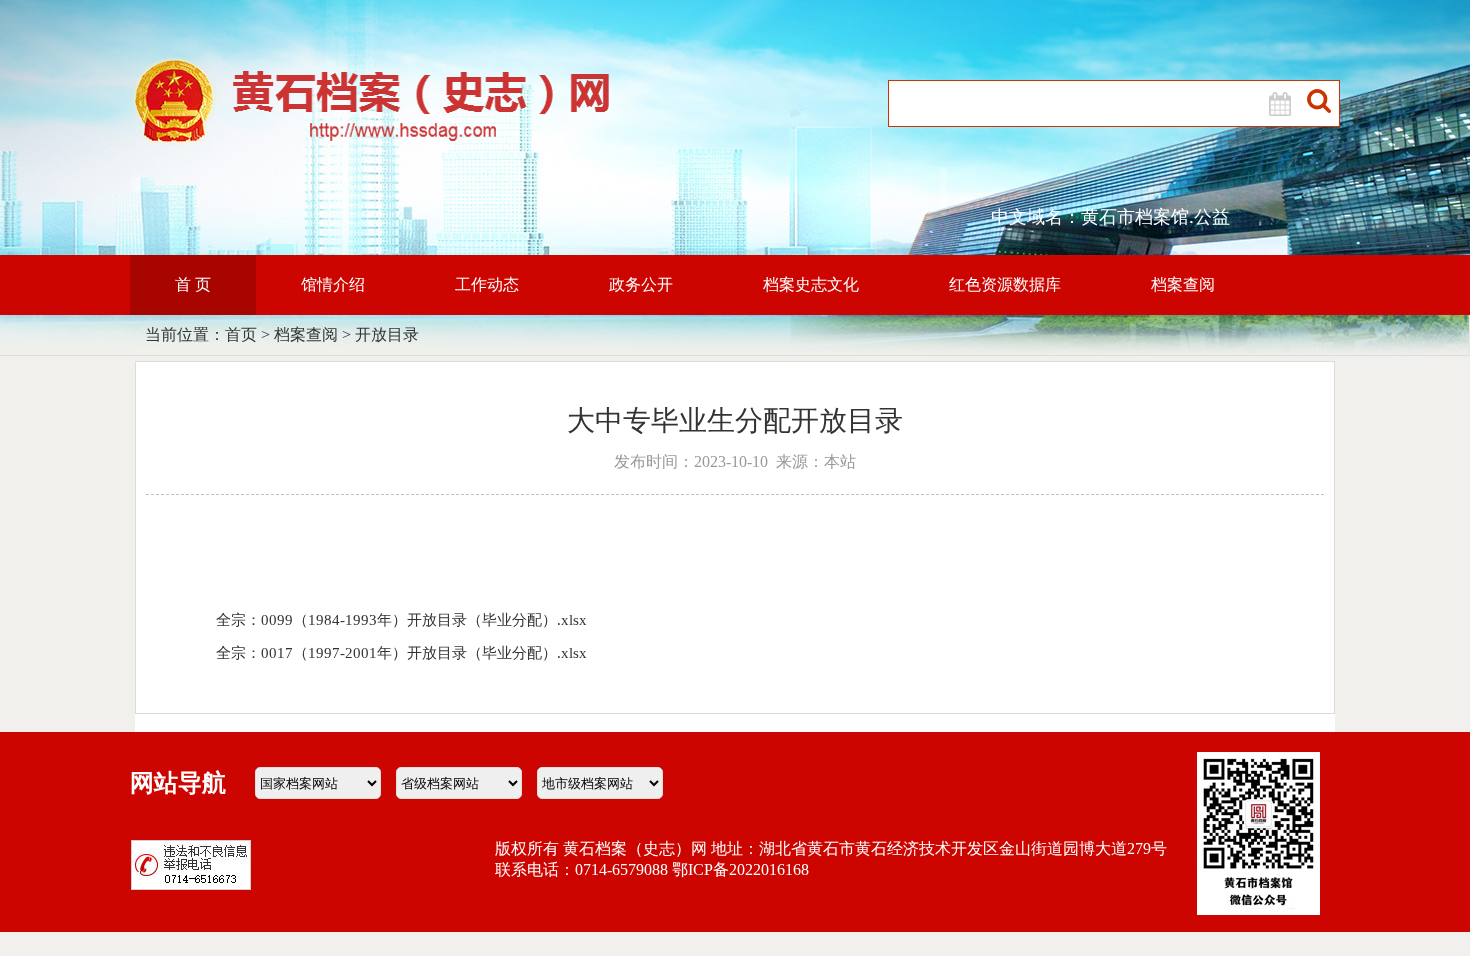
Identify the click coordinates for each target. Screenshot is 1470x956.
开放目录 (387, 334)
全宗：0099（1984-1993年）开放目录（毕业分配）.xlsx (401, 620)
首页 (241, 334)
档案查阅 (1183, 284)
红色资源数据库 (1005, 284)
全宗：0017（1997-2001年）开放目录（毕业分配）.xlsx (401, 653)
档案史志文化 (811, 284)
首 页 (193, 284)
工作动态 (487, 284)
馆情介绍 (333, 284)
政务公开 (641, 284)
